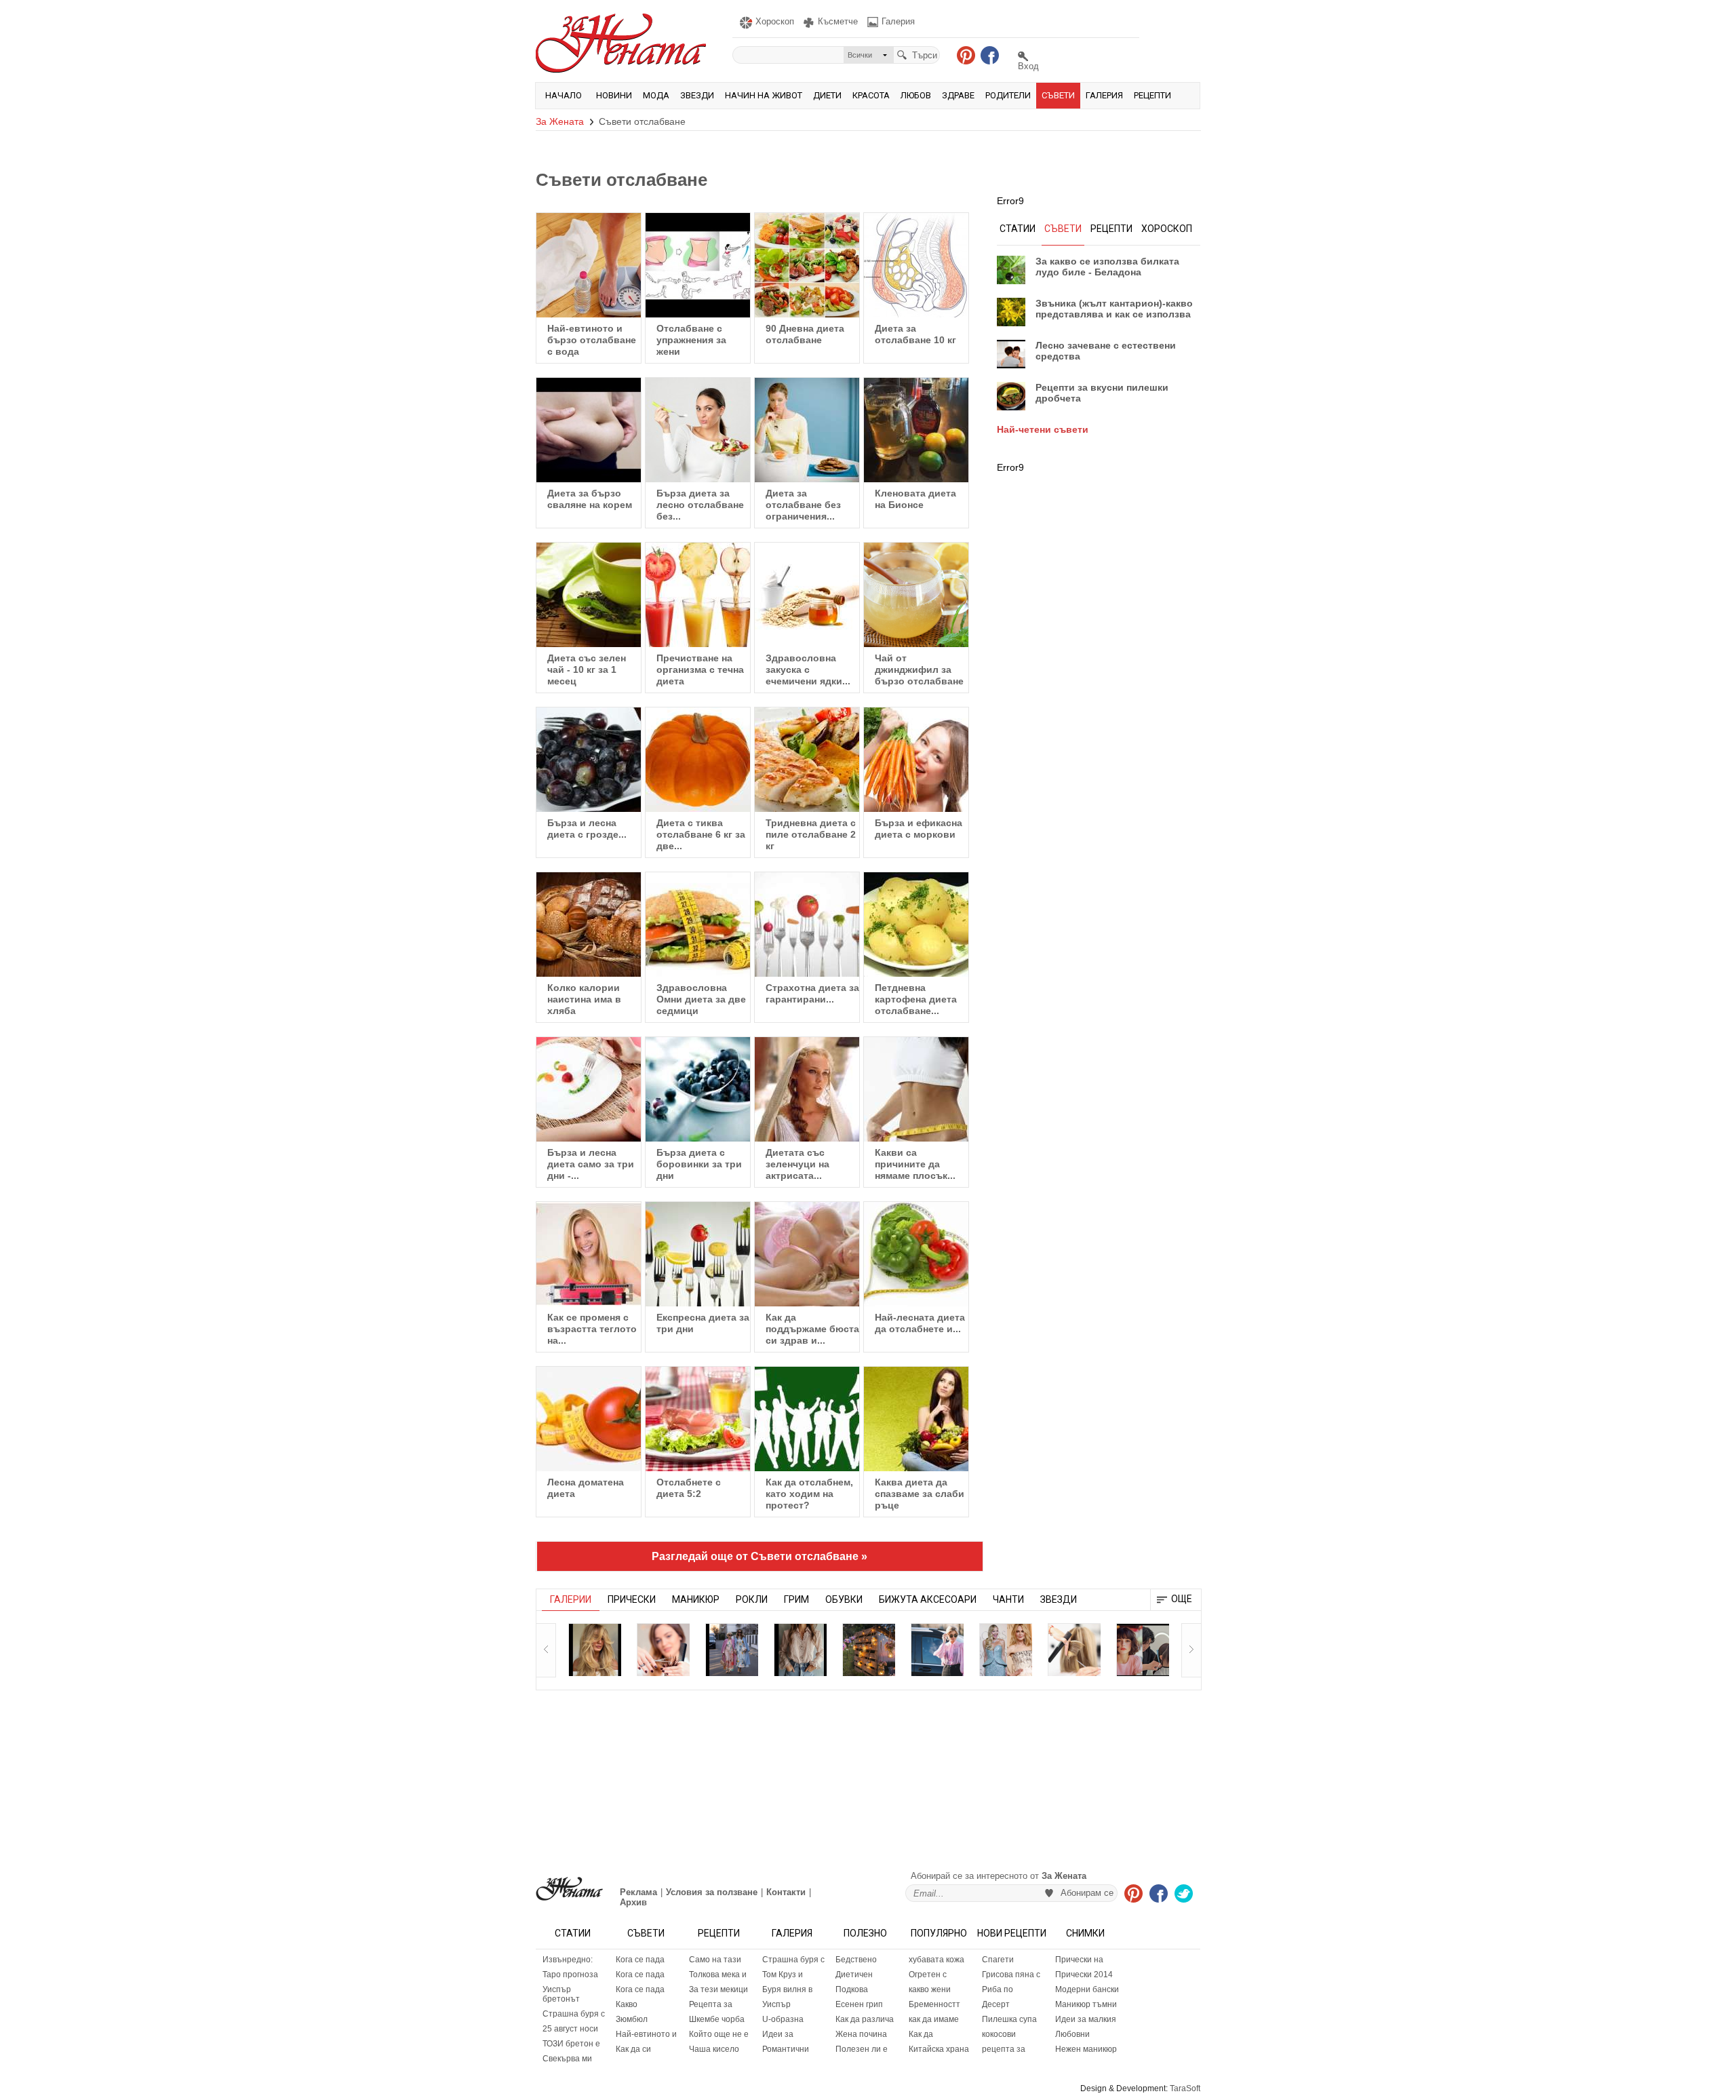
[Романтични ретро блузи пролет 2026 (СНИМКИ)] (800, 1650)
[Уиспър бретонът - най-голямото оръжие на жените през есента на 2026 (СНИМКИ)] (595, 1650)
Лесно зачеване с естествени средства (1106, 351)
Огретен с (928, 1975)
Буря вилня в (787, 1989)
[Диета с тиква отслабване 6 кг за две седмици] (698, 760)
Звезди (697, 95)
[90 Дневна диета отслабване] (807, 265)
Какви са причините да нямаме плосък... (915, 1164)
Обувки (844, 1599)
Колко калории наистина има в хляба (584, 999)
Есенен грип (859, 2004)
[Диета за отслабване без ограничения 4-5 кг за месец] (807, 430)
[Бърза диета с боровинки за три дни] (698, 1089)
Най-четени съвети (1043, 429)
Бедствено (856, 1960)
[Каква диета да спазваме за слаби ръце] (916, 1419)
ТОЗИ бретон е (571, 2044)
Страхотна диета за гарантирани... (812, 993)
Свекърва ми (567, 2059)
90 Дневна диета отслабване (805, 334)
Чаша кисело (714, 2049)
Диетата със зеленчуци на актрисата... (797, 1164)
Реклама (638, 1892)
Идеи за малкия (1086, 2019)
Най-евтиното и (646, 2034)
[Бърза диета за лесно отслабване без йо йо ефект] (698, 430)
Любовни (1072, 2034)
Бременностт (934, 2004)
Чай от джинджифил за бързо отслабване (919, 669)
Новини (614, 95)
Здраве (958, 95)
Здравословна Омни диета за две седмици (701, 999)
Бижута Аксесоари (928, 1599)
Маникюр (696, 1599)
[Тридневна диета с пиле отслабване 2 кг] (807, 760)
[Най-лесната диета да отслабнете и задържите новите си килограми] (916, 1254)
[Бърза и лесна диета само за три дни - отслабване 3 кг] (589, 1089)
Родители (1008, 95)
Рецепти (1152, 95)
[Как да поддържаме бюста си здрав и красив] (807, 1254)
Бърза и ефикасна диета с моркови (919, 829)
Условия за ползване (712, 1892)
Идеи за (778, 2034)
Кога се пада (640, 1960)
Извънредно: (568, 1960)
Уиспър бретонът (561, 1994)
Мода (656, 95)
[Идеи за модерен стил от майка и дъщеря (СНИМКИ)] (732, 1650)
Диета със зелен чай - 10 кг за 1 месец (587, 669)
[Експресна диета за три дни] (698, 1254)
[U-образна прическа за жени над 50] (663, 1650)
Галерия (1104, 95)
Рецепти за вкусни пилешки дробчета (1102, 393)
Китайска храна (939, 2049)
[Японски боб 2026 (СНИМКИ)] (1143, 1650)
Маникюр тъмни (1086, 2004)
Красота (871, 95)
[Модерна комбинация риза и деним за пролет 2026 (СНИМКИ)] (937, 1650)
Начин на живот (764, 95)
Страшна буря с (574, 2014)
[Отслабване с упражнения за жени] (698, 265)
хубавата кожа (936, 1960)
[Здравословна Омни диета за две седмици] (698, 925)
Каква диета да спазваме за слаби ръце (920, 1494)
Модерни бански (1087, 1989)
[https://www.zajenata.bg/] (569, 1889)
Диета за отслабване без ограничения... (803, 505)
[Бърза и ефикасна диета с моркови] (916, 760)
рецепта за (1004, 2049)
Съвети (1058, 95)
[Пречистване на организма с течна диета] (698, 595)
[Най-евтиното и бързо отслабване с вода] (589, 265)
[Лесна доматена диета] (589, 1419)
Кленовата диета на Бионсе (915, 499)
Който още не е (719, 2034)
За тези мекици (718, 1989)
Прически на (1079, 1960)
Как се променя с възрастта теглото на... (592, 1329)
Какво (627, 2004)
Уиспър (776, 2004)
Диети (827, 95)
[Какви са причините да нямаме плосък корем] (916, 1089)
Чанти (1008, 1599)
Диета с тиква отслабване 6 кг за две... (701, 834)
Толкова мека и (718, 1975)
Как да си (633, 2049)
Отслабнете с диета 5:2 (689, 1488)
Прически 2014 (1084, 1975)
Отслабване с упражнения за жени (691, 340)
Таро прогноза (570, 1975)
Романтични (786, 2049)
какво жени (930, 1989)
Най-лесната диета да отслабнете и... (920, 1323)
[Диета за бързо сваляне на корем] (589, 430)
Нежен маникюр (1086, 2049)
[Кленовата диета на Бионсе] (916, 430)
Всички (860, 55)
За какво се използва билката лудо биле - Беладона (1107, 267)
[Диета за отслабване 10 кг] (916, 265)
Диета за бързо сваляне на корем (590, 499)
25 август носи (570, 2029)
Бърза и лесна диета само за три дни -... (591, 1164)
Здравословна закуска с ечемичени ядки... (808, 669)
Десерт (996, 2004)
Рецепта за (711, 2004)
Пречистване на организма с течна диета (700, 669)
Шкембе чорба (717, 2019)
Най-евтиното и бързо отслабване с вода (592, 340)
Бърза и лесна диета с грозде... (587, 829)
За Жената (560, 121)
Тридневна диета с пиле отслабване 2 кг (811, 834)
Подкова (852, 1989)
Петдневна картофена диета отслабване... (916, 999)
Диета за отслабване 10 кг (915, 334)
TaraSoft (1185, 2088)
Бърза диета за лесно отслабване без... (700, 505)
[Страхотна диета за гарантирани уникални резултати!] (807, 925)
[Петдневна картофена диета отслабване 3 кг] (916, 925)
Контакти (786, 1892)
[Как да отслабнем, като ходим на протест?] (807, 1419)
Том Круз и (783, 1975)
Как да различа (865, 2019)
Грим (796, 1599)
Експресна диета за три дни (703, 1323)
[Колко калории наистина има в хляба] (589, 925)
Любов (916, 95)
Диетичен (854, 1975)
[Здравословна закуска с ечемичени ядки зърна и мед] (807, 595)
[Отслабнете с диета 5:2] (698, 1419)
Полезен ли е (862, 2049)
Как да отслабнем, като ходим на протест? (809, 1494)
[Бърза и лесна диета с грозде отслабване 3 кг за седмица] (589, 760)
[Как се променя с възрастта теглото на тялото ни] (589, 1254)
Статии (573, 1933)
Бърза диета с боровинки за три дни (699, 1164)
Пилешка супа (1009, 2019)
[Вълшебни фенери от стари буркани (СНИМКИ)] (869, 1650)
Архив (633, 1902)
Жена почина (861, 2034)
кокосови (999, 2034)
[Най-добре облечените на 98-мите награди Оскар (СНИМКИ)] (1006, 1650)
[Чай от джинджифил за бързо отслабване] (916, 595)
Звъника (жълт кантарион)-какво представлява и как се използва (1114, 309)
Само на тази (715, 1960)
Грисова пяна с (1011, 1975)
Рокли (752, 1599)
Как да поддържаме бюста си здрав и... (812, 1329)
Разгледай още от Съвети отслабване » (759, 1556)
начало (564, 95)
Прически (632, 1599)
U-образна (783, 2019)
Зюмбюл (632, 2019)
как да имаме (934, 2019)
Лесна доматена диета (586, 1488)
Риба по (998, 1989)
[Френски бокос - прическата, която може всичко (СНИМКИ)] (1074, 1650)
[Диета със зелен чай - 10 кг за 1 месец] (589, 595)
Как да (921, 2034)
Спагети (998, 1960)
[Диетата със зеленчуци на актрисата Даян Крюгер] (807, 1089)
